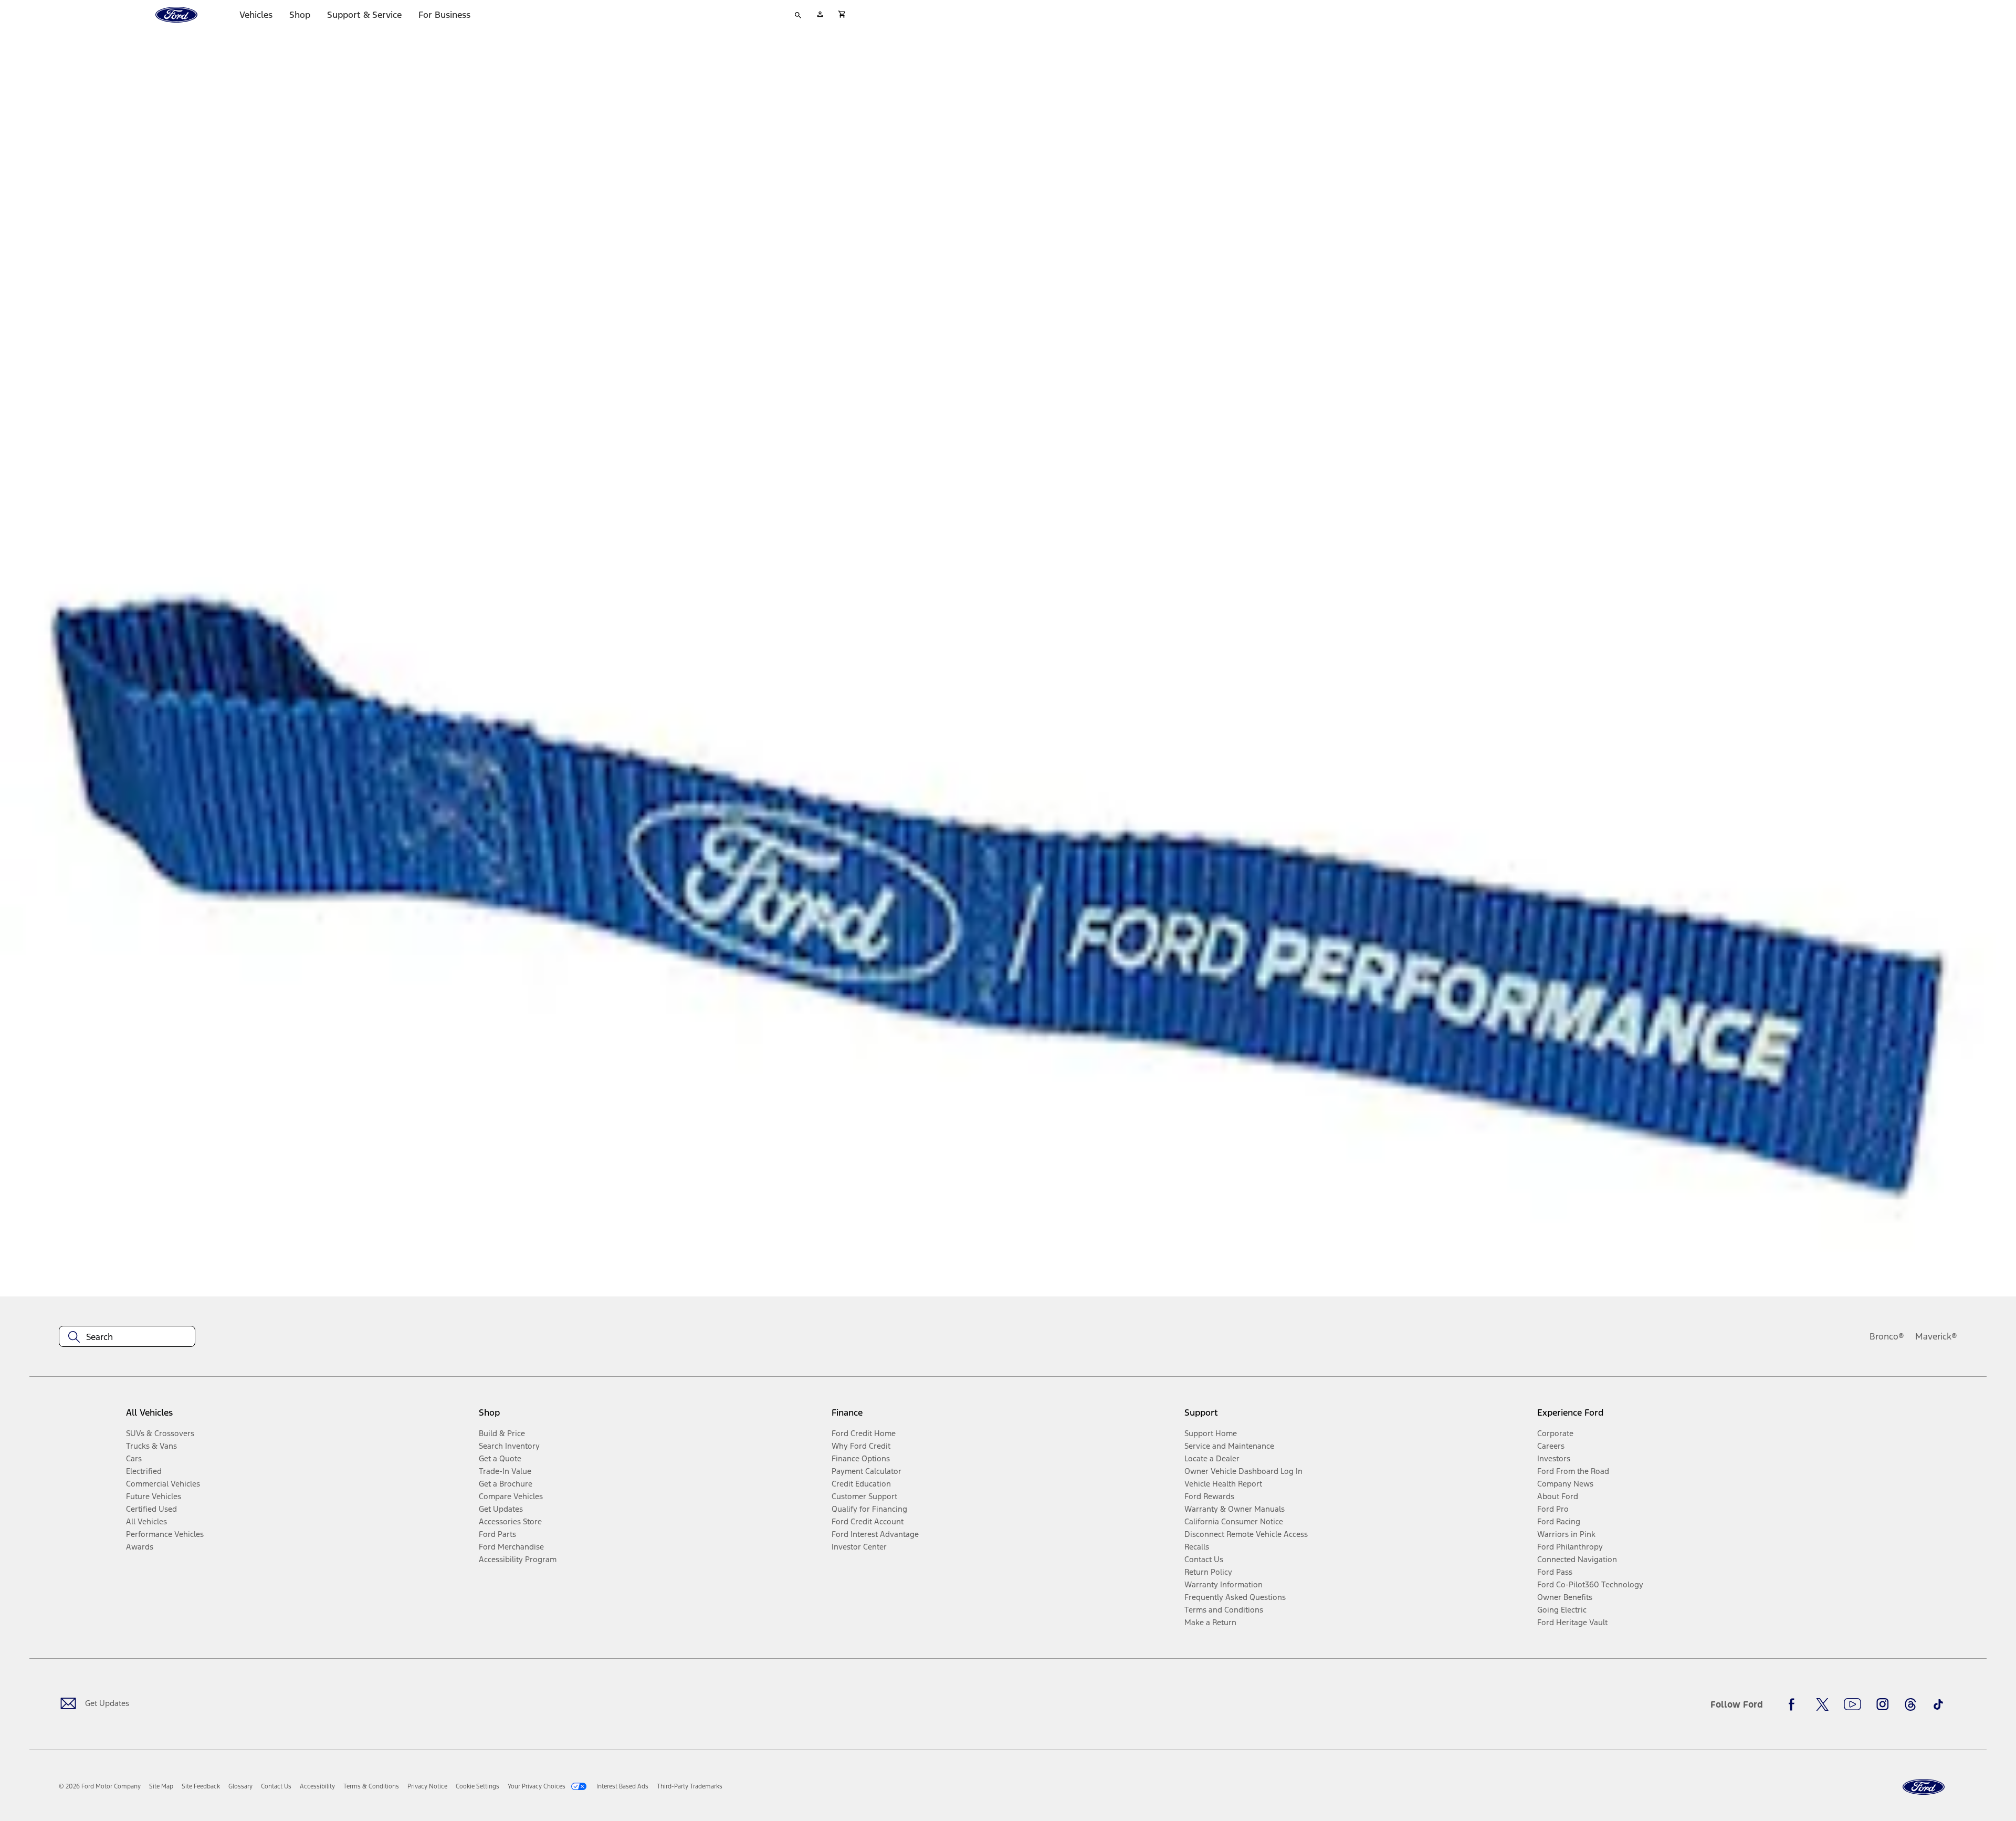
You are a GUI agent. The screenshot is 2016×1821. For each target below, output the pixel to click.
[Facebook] (1794, 1704)
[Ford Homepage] (1924, 1787)
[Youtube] (1852, 1704)
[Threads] (1910, 1704)
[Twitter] (1822, 1704)
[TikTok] (1938, 1704)
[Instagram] (1883, 1704)
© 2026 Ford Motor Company (100, 1786)
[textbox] (127, 1337)
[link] (161, 1786)
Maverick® (1936, 1336)
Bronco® (1887, 1336)
